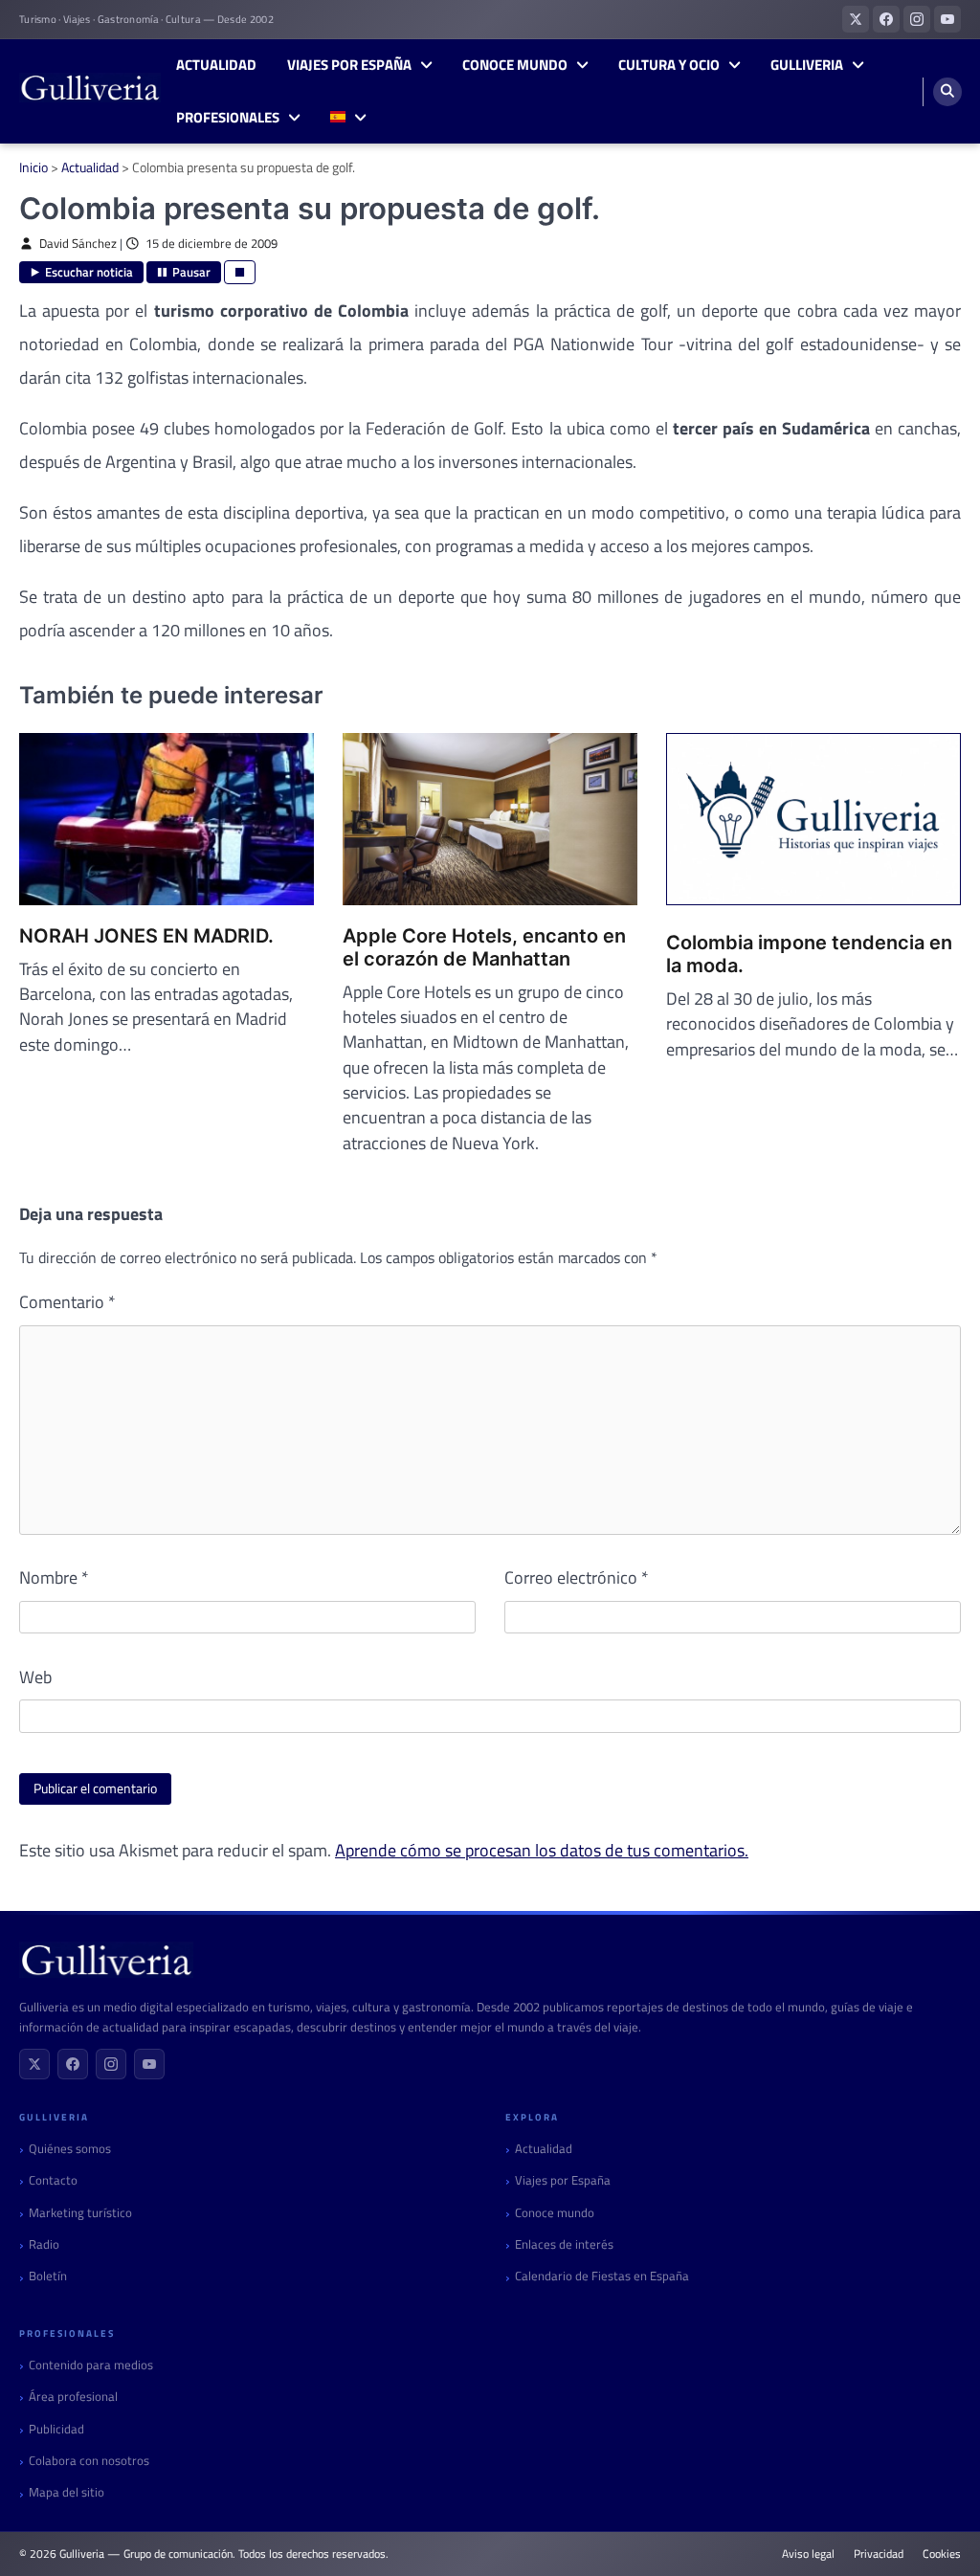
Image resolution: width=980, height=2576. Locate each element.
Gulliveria (807, 65)
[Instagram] (111, 2064)
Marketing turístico (80, 2213)
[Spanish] (348, 118)
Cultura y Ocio (669, 65)
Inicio (33, 167)
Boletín (48, 2276)
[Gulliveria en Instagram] (917, 19)
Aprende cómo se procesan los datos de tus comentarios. (542, 1850)
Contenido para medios (91, 2365)
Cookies (942, 2554)
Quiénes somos (70, 2149)
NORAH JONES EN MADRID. (146, 936)
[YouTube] (149, 2064)
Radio (44, 2244)
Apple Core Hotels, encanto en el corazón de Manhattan (484, 947)
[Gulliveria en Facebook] (886, 19)
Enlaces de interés (564, 2244)
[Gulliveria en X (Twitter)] (856, 19)
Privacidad (879, 2554)
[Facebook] (73, 2064)
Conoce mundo (515, 65)
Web (35, 1677)
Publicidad (56, 2429)
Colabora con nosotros (89, 2461)
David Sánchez (78, 244)
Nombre (54, 1578)
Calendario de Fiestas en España (602, 2276)
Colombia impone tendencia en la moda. (809, 954)
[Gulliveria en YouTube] (947, 19)
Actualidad (216, 65)
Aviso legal (808, 2554)
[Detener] (240, 272)
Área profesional (73, 2397)
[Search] (947, 92)
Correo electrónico (577, 1578)
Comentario (67, 1302)
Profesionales (228, 118)
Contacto (53, 2180)
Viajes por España (349, 65)
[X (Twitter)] (34, 2064)
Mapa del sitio (67, 2492)
